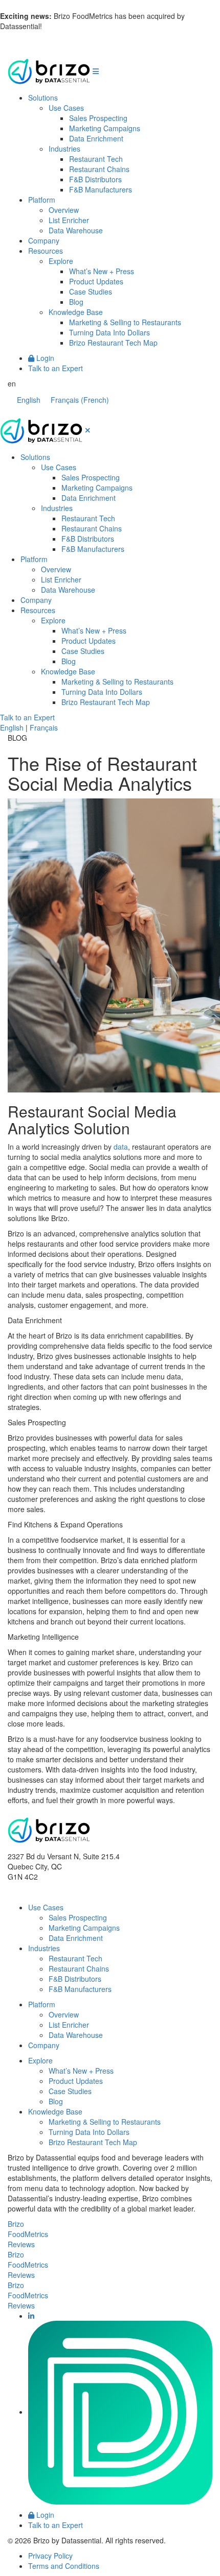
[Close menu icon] (88, 430)
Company (44, 240)
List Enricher (69, 220)
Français (44, 727)
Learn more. (64, 26)
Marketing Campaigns (105, 128)
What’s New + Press (102, 271)
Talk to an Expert (56, 368)
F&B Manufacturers (101, 189)
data (121, 1147)
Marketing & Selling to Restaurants (125, 322)
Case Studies (91, 291)
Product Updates (96, 281)
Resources (46, 251)
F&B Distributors (95, 179)
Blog (76, 302)
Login (44, 358)
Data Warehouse (76, 230)
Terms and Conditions (64, 2566)
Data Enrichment (96, 138)
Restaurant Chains (99, 169)
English (12, 727)
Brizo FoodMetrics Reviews (28, 2234)
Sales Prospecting (98, 118)
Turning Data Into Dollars (109, 332)
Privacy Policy (50, 2556)
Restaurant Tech (96, 159)
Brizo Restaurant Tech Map (113, 343)
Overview (64, 210)
